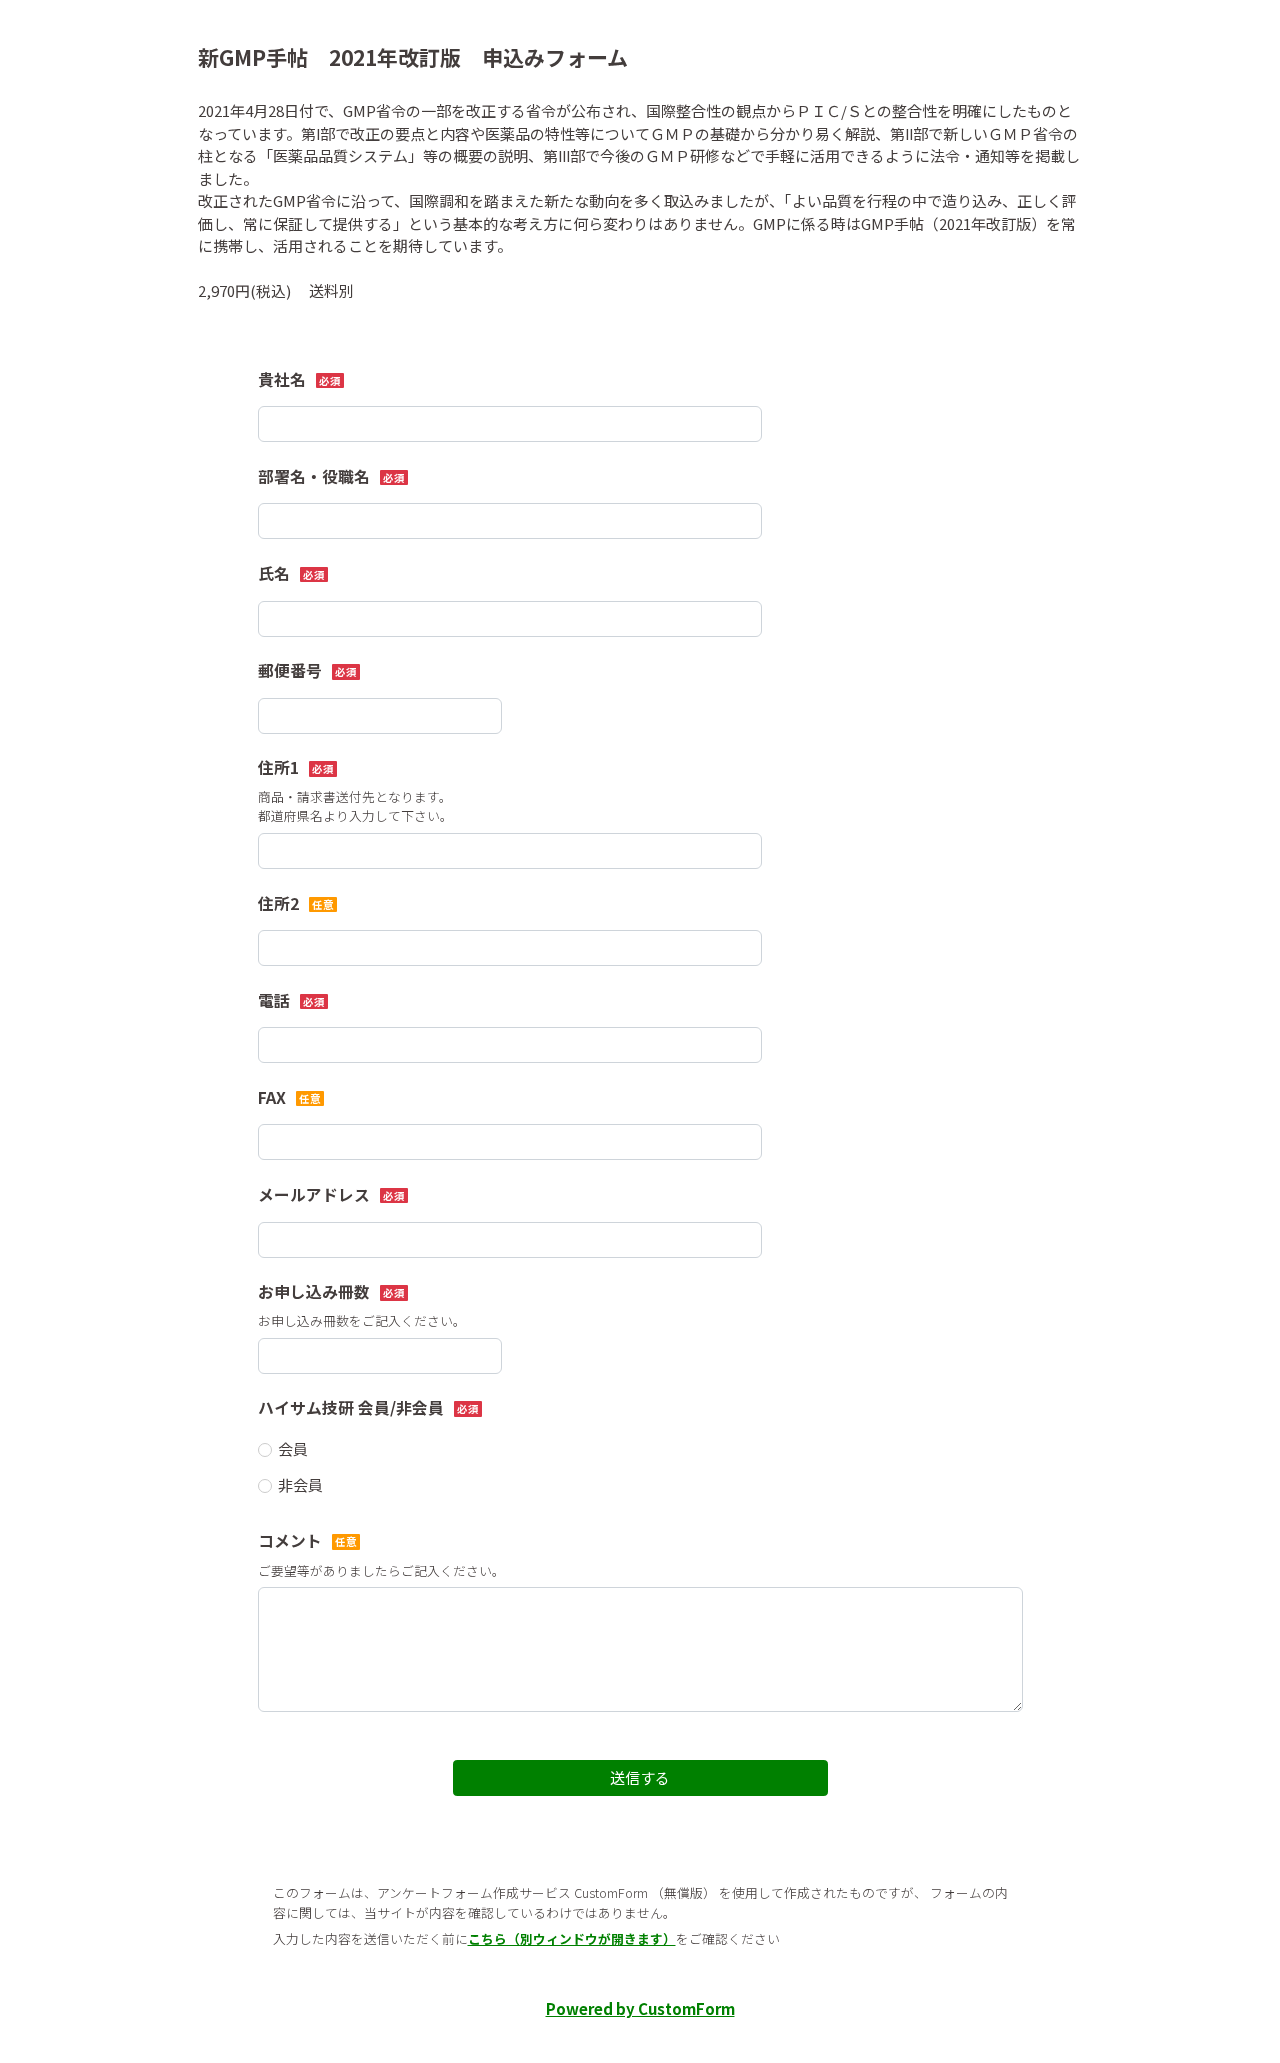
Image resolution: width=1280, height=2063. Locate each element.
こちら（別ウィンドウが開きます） (572, 1938)
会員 (293, 1448)
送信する (640, 1777)
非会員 (300, 1484)
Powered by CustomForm (640, 2008)
